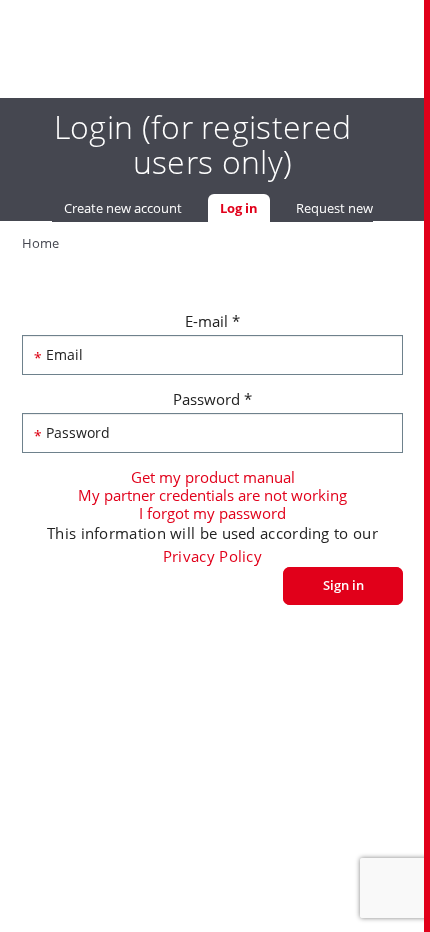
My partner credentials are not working (212, 495)
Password (212, 399)
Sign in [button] (343, 585)
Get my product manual (213, 477)
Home (40, 243)
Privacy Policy (212, 556)
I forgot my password (212, 513)
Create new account (123, 208)
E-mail (212, 321)
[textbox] (213, 355)
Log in (245, 208)
